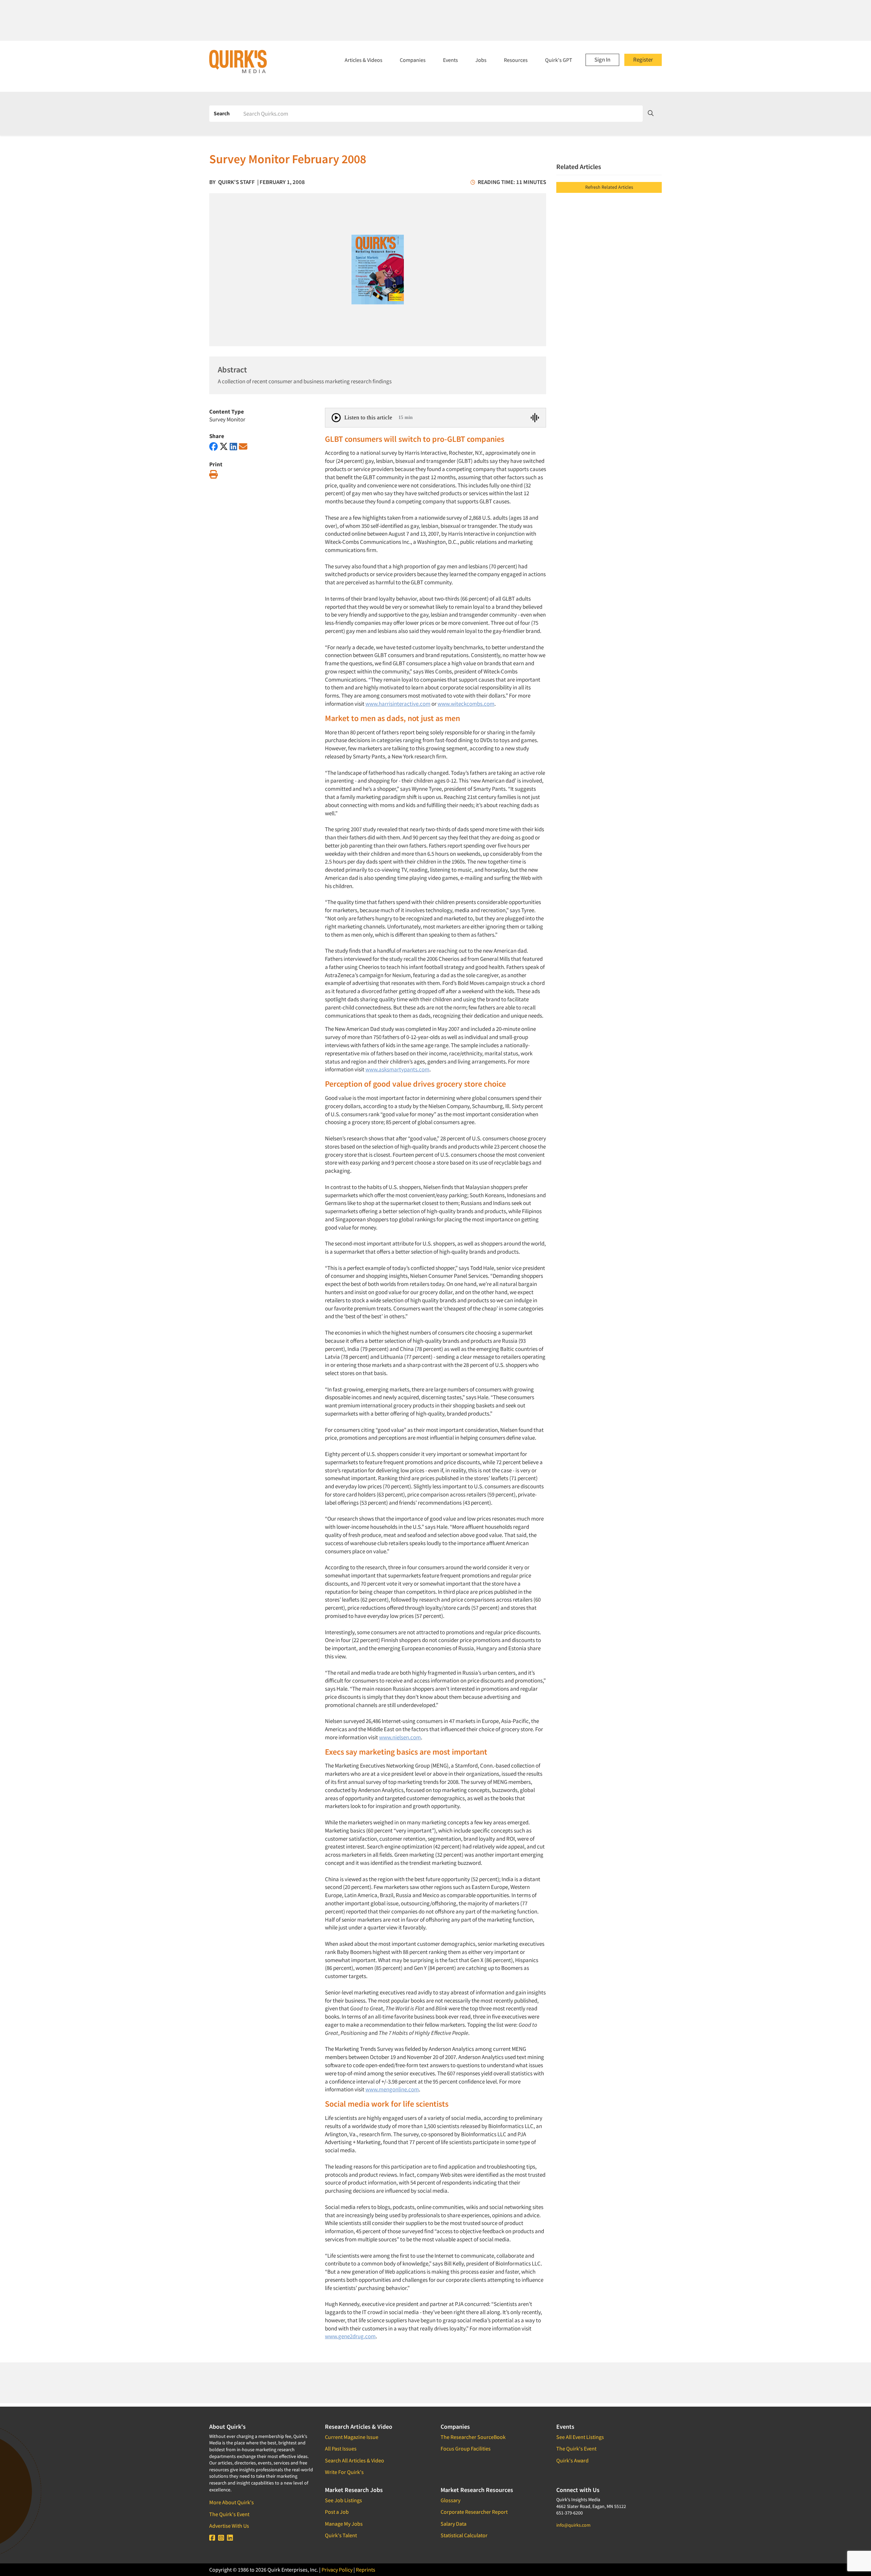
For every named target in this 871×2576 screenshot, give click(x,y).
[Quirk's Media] (238, 61)
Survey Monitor (227, 419)
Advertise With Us (229, 2526)
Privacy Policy (337, 2570)
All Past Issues (341, 2448)
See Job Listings (343, 2500)
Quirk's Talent (341, 2535)
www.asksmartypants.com (397, 1069)
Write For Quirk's (344, 2472)
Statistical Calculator (464, 2535)
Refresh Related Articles (609, 187)
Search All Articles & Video (355, 2460)
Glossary (450, 2500)
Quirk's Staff (236, 182)
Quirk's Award (572, 2460)
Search (222, 113)
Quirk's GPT (559, 60)
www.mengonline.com (392, 2089)
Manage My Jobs (344, 2524)
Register (643, 60)
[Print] (213, 475)
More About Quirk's (232, 2502)
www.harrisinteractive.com (398, 704)
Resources (516, 60)
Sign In (602, 60)
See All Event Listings (580, 2437)
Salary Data (454, 2524)
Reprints (366, 2570)
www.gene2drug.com (350, 2336)
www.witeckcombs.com (466, 704)
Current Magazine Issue (352, 2437)
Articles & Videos (364, 60)
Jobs (481, 60)
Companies (413, 60)
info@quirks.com (573, 2525)
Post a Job (337, 2512)
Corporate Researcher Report (474, 2512)
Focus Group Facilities (466, 2448)
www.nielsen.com (400, 1737)
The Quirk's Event (229, 2514)
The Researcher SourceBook (473, 2437)
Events (450, 60)
